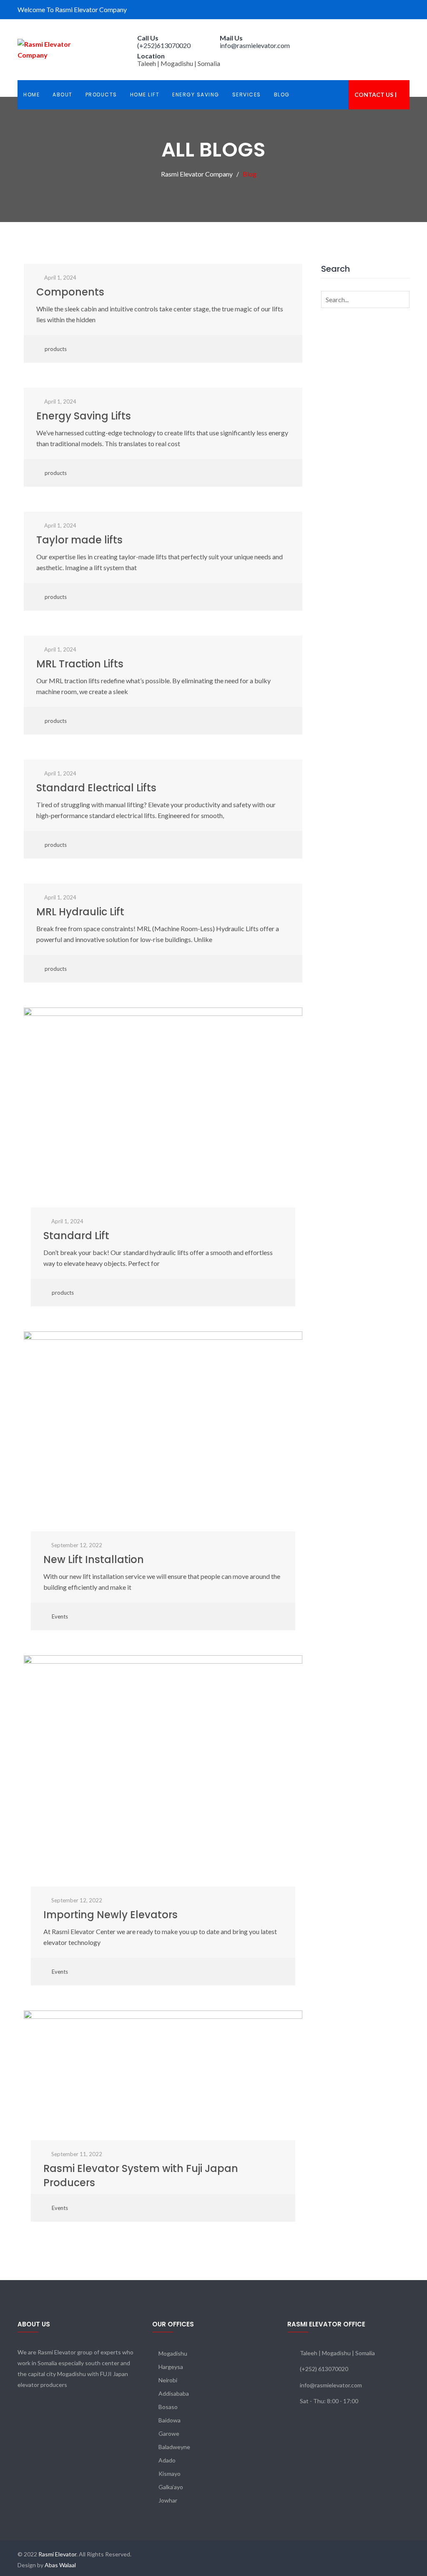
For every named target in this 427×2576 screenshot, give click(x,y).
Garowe (169, 2433)
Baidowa (170, 2420)
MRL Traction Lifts (80, 664)
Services (247, 95)
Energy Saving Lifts (84, 416)
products (56, 349)
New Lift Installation (94, 1559)
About (63, 95)
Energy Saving (196, 95)
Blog (282, 95)
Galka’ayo (171, 2487)
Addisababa (174, 2393)
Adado (167, 2460)
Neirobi (168, 2380)
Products (101, 95)
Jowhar (168, 2500)
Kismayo (170, 2474)
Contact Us (374, 95)
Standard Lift (76, 1236)
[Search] (402, 299)
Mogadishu (173, 2353)
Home (31, 95)
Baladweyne (174, 2447)
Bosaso (168, 2407)
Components (70, 292)
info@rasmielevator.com (255, 45)
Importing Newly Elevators (111, 1915)
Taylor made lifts (79, 540)
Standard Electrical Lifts (96, 788)
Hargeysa (171, 2367)
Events (60, 1616)
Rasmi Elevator (57, 2554)
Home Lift (145, 95)
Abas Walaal (60, 2565)
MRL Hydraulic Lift (80, 912)
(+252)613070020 (164, 45)
